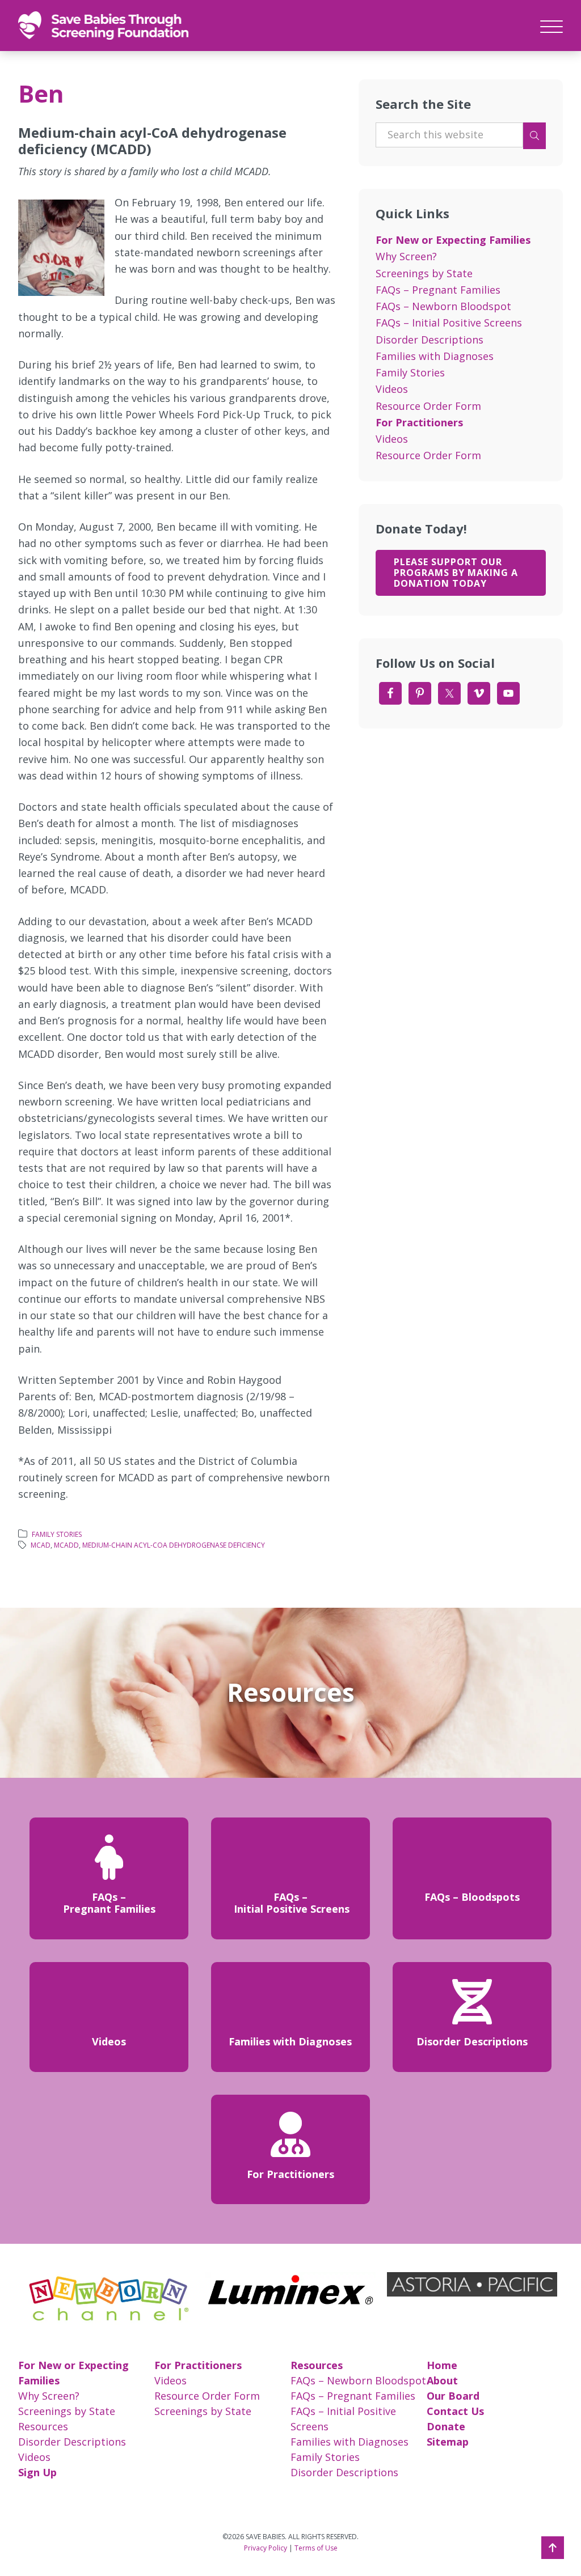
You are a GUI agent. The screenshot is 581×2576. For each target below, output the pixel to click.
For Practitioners (419, 422)
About (442, 2380)
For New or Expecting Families (453, 240)
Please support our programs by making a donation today (456, 573)
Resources (43, 2426)
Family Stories (57, 1534)
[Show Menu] (551, 25)
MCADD (66, 1545)
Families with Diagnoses (435, 356)
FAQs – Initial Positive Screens (449, 323)
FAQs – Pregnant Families (438, 290)
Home (442, 2365)
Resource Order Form (428, 406)
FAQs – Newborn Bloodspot (443, 306)
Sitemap (448, 2442)
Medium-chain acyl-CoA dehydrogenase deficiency (174, 1545)
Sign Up (37, 2472)
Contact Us (455, 2411)
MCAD (41, 1545)
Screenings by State (424, 273)
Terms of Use (316, 2548)
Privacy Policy (266, 2548)
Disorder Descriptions (430, 340)
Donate (446, 2426)
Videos (392, 389)
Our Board (453, 2396)
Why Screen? (406, 256)
